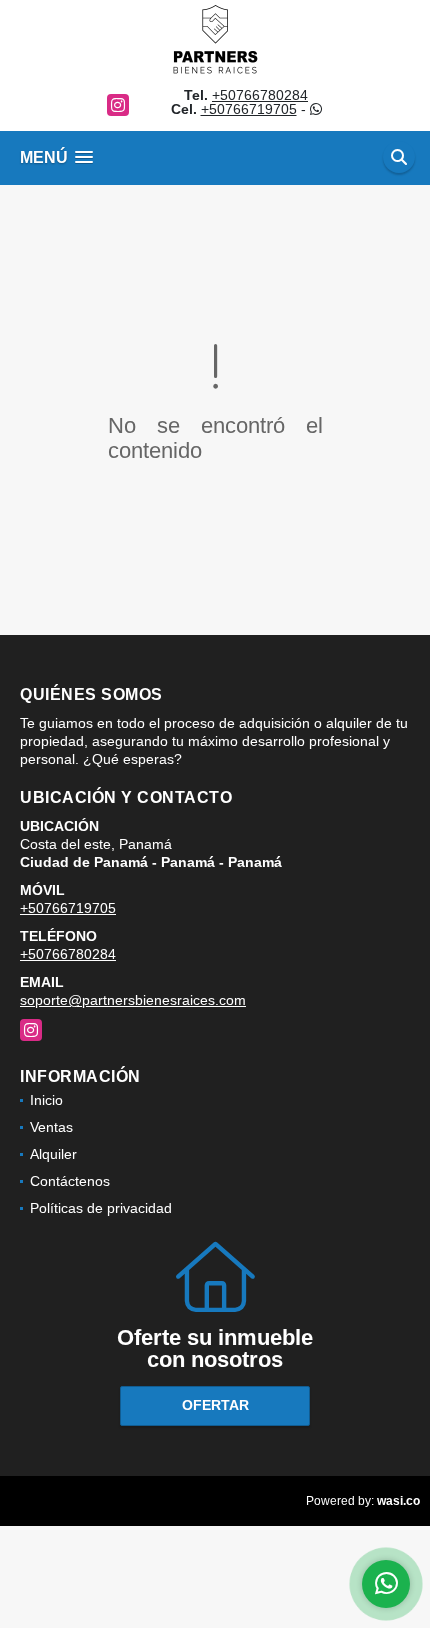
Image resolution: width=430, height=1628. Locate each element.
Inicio (46, 1100)
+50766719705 (249, 109)
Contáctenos (70, 1181)
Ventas (51, 1127)
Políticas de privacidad (101, 1208)
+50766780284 (260, 95)
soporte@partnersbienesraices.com (133, 1000)
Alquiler (53, 1154)
